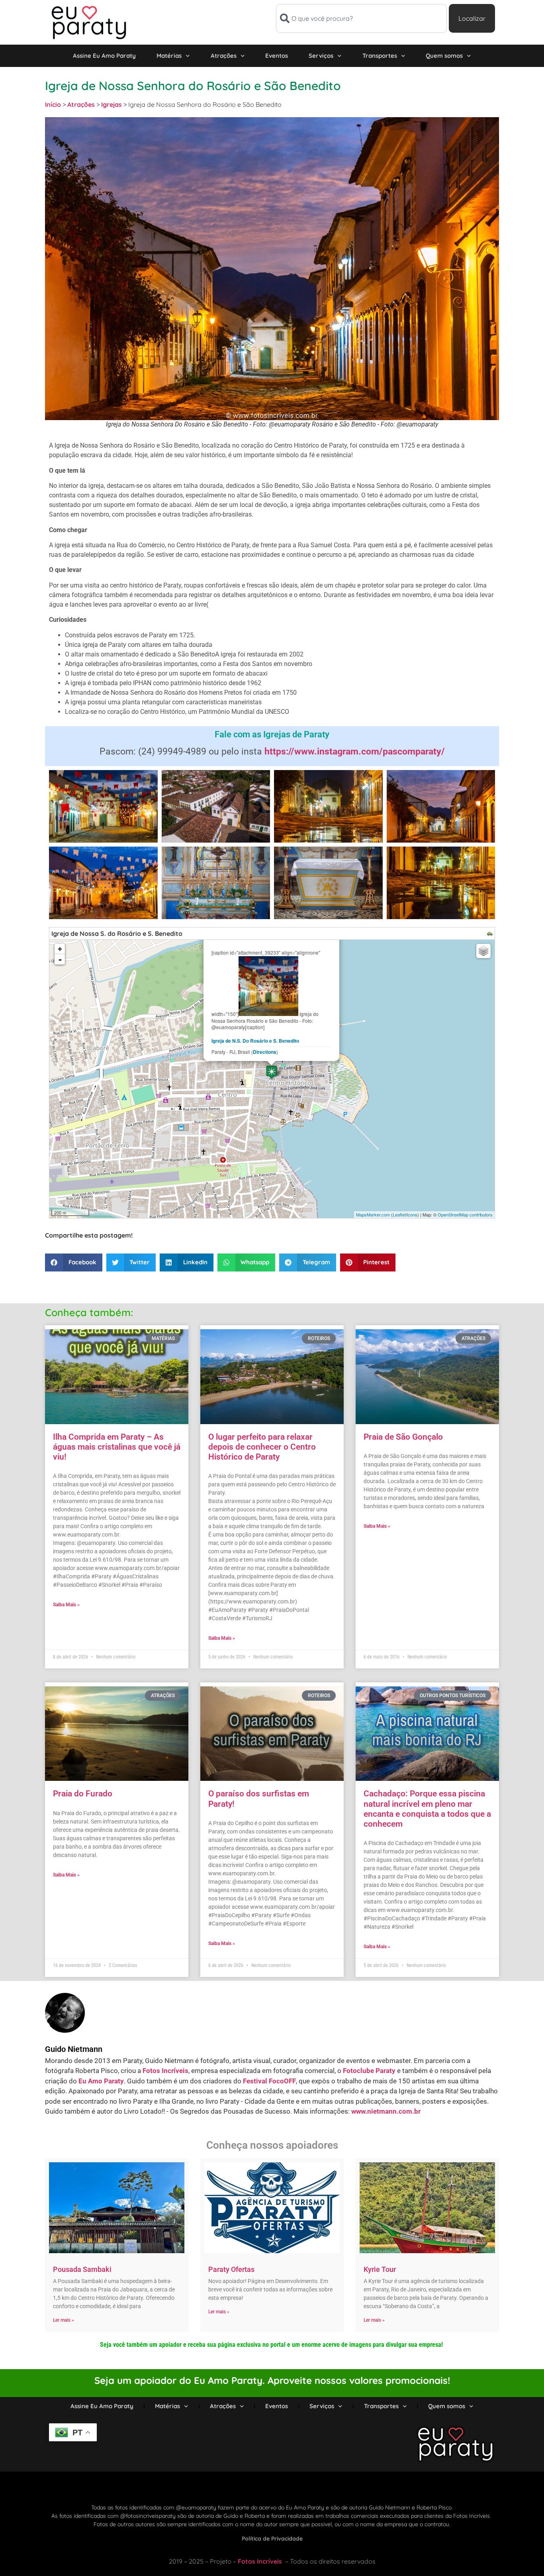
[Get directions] (491, 934)
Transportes (380, 56)
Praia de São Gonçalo (403, 1437)
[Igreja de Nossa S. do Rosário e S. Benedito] (272, 1072)
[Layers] (483, 951)
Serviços (321, 56)
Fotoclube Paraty (369, 2071)
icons (412, 1214)
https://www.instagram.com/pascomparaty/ (355, 752)
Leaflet (399, 1214)
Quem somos (444, 56)
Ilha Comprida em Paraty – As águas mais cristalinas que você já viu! (117, 1447)
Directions (265, 1052)
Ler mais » (64, 2320)
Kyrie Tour (380, 2269)
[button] (74, 1262)
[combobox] (361, 18)
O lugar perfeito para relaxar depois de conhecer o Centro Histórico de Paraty (262, 1447)
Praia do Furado (83, 1794)
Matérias (169, 56)
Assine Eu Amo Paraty (104, 56)
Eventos (277, 56)
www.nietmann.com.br (386, 2111)
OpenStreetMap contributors (465, 1214)
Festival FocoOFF (269, 2081)
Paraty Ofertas (231, 2269)
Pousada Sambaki (82, 2269)
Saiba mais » (66, 1605)
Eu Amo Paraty (101, 2081)
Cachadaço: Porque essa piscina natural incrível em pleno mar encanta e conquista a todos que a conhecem (427, 1809)
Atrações (224, 56)
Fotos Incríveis (165, 2071)
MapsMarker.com (373, 1214)
